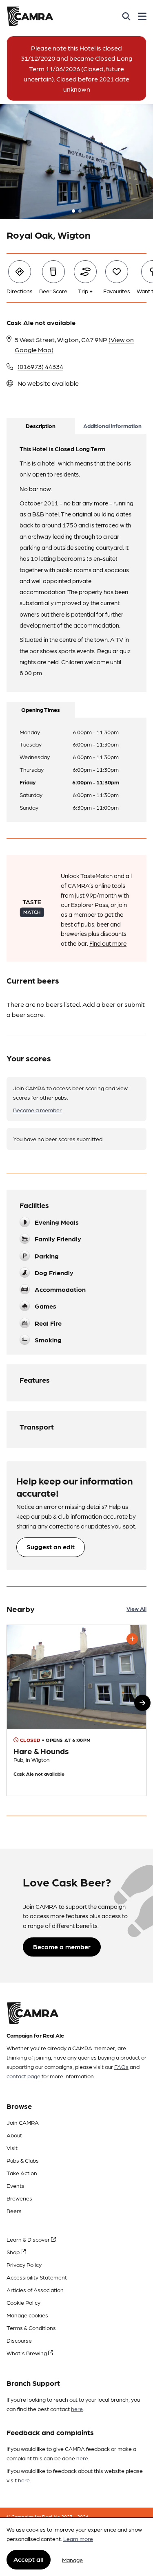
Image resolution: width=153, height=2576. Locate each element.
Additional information (112, 426)
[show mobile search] (126, 16)
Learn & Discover (29, 2239)
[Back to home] (30, 16)
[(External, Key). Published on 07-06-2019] (76, 1710)
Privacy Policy (24, 2264)
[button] (142, 1703)
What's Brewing (27, 2353)
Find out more (108, 943)
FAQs (121, 2067)
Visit (12, 2148)
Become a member (37, 1110)
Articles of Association (35, 2290)
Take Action (22, 2173)
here (77, 2409)
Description (41, 426)
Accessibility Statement (37, 2277)
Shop (14, 2252)
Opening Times (41, 709)
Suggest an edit (51, 1547)
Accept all (29, 2559)
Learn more (78, 2539)
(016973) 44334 (40, 366)
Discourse (19, 2340)
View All (136, 1608)
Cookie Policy (23, 2302)
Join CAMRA (23, 2122)
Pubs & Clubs (23, 2160)
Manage (72, 2560)
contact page (23, 2076)
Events (16, 2185)
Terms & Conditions (31, 2328)
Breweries (19, 2198)
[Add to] (132, 1639)
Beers (14, 2211)
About (14, 2135)
